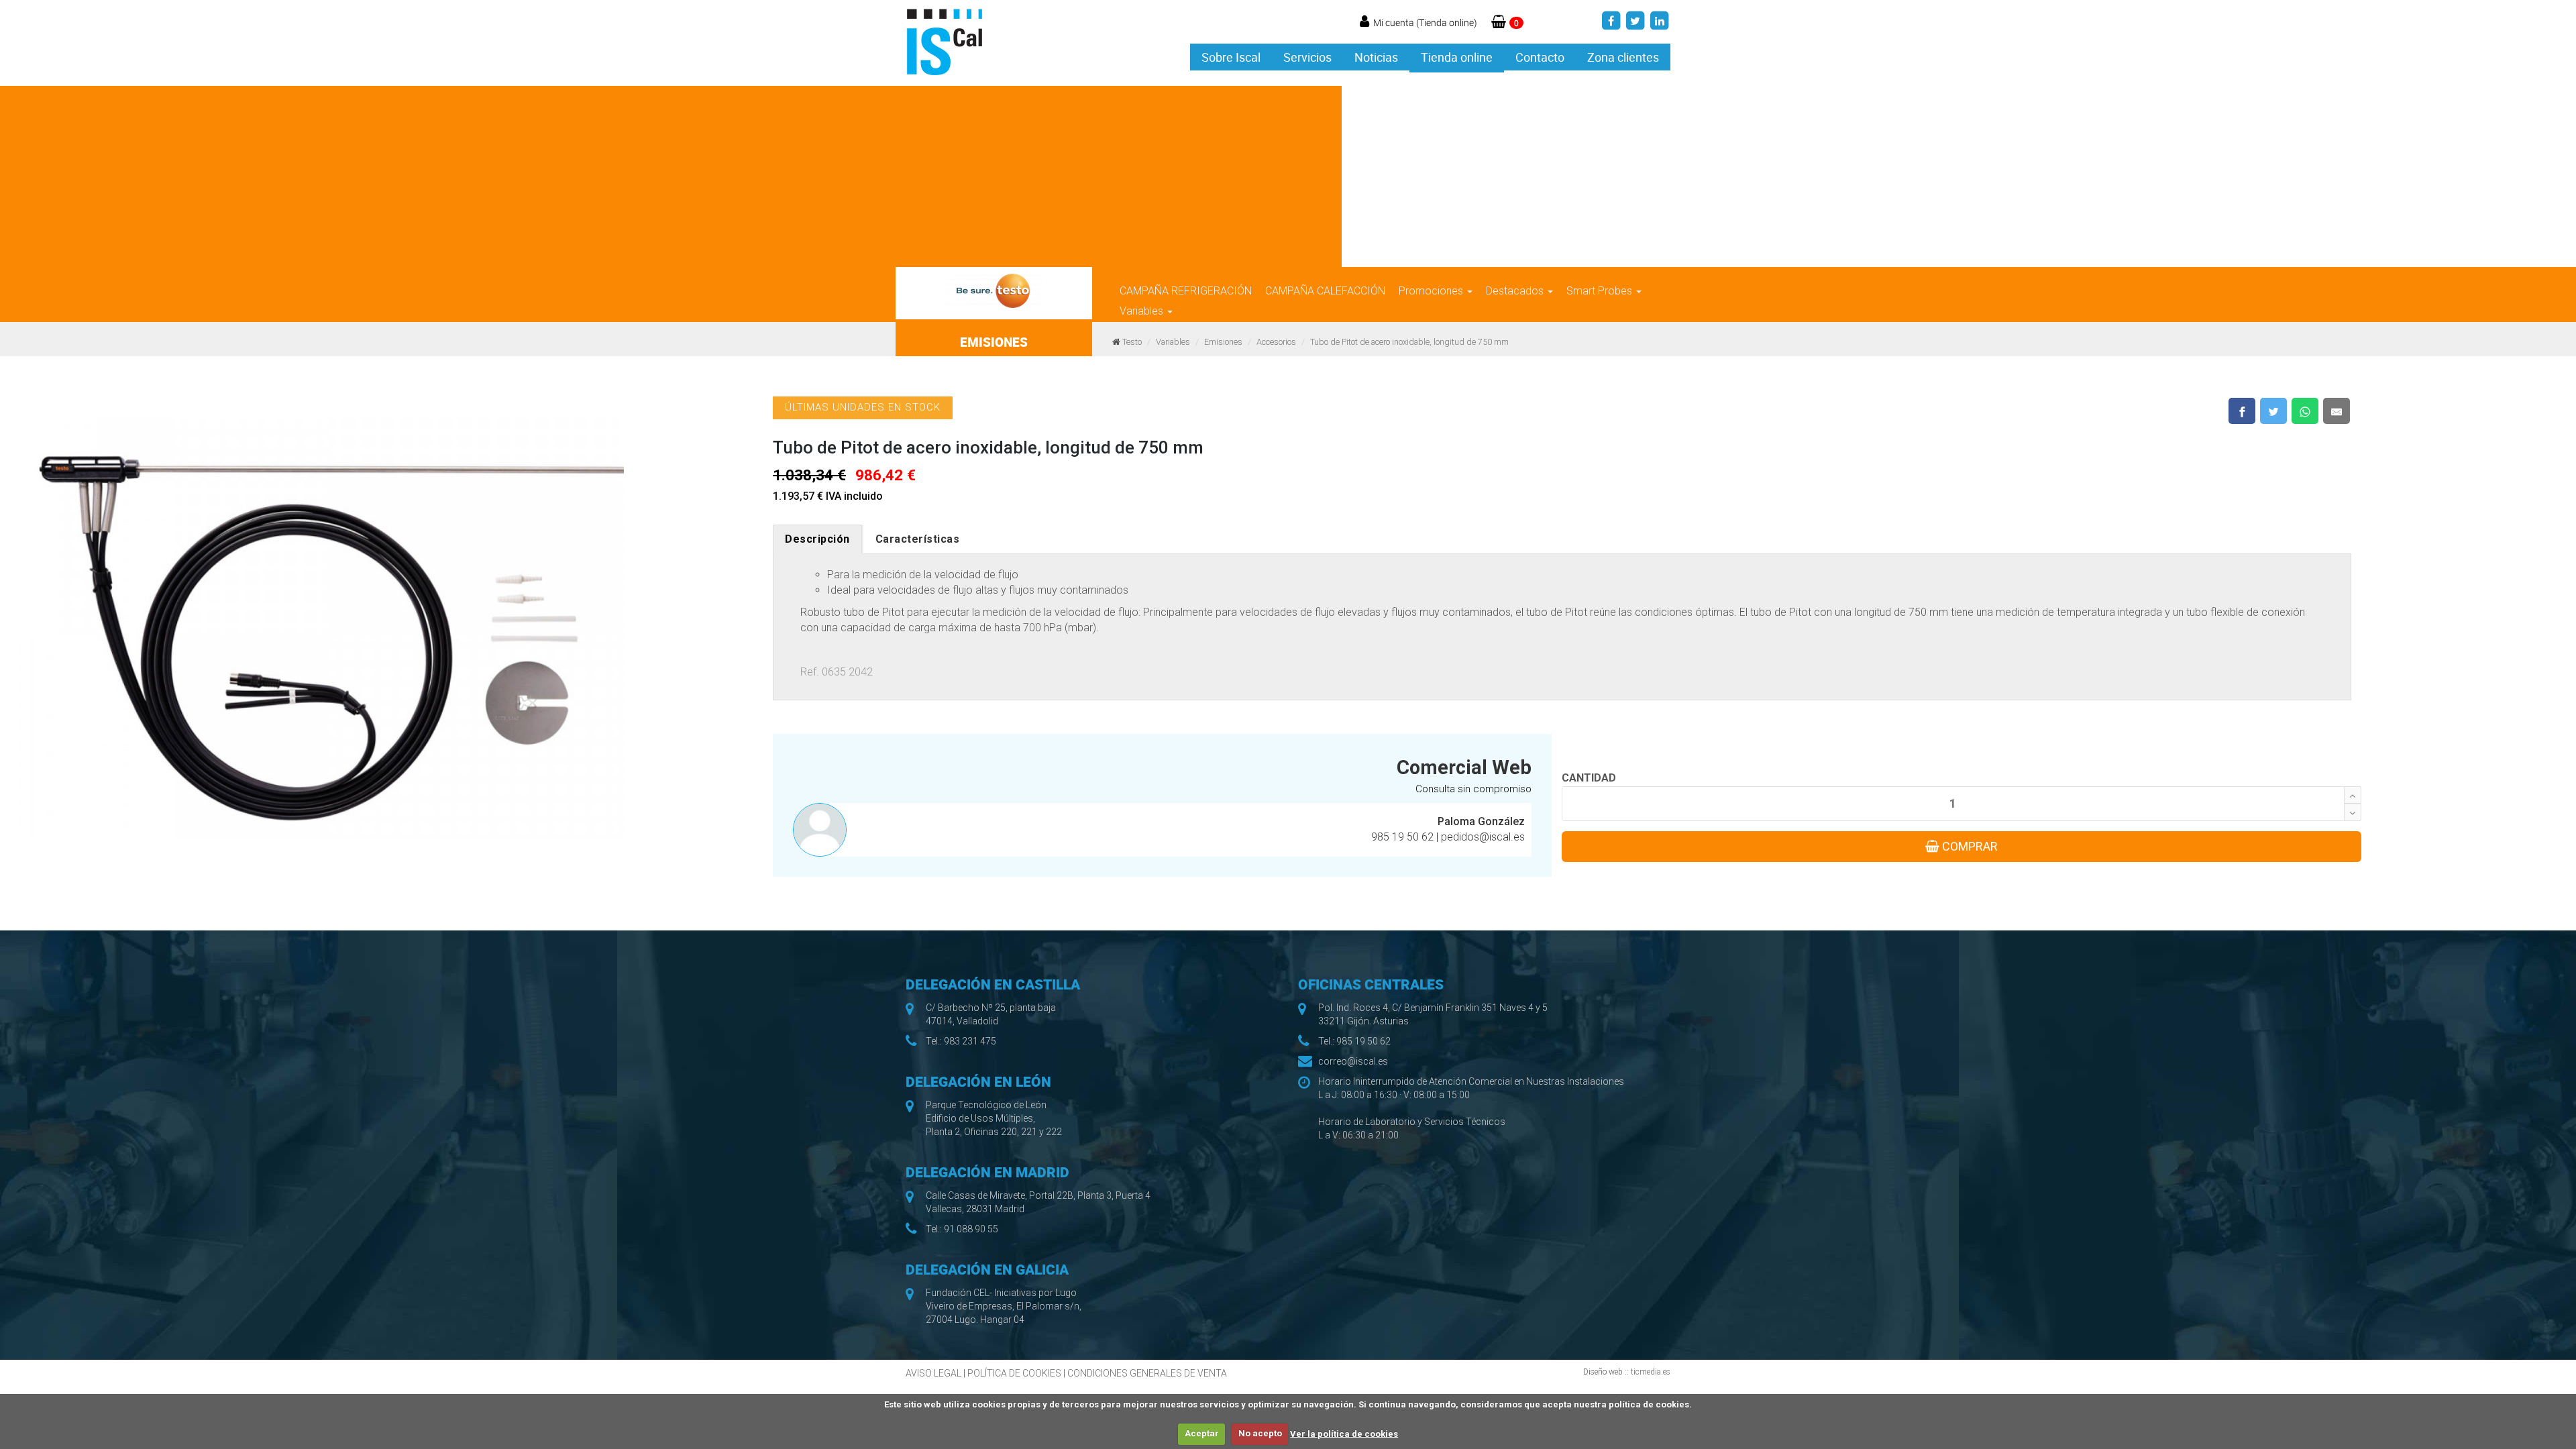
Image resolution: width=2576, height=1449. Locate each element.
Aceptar (1202, 1433)
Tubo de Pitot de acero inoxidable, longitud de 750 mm (1409, 342)
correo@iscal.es (1353, 1061)
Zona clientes (1623, 57)
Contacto (1540, 57)
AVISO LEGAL (933, 1373)
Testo (1132, 342)
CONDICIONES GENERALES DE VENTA (1147, 1373)
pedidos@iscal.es (1483, 837)
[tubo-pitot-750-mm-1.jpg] (322, 621)
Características (918, 539)
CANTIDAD (1589, 778)
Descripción (817, 539)
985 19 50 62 (1404, 837)
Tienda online (1457, 57)
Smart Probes (1601, 291)
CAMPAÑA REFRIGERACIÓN (1186, 291)
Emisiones (1223, 342)
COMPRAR (1969, 846)
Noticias (1376, 57)
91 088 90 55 (971, 1229)
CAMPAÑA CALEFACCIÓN (1325, 291)
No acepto (1260, 1433)
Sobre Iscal (1231, 57)
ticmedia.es (1651, 1372)
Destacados (1516, 291)
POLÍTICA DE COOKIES (1014, 1373)
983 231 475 (970, 1041)
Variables (1143, 311)
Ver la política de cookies (1344, 1433)
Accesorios (1276, 342)
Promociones (1432, 291)
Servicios (1307, 57)
